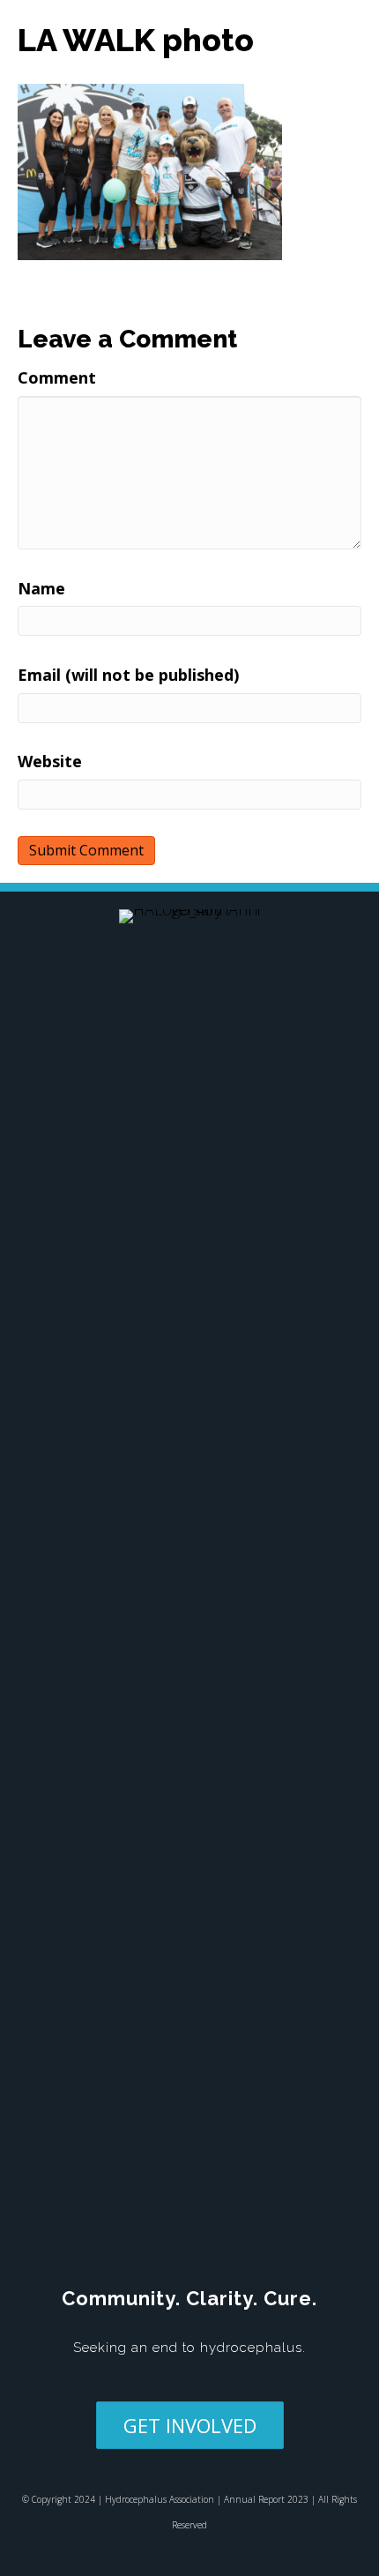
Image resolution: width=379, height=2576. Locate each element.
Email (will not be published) (128, 675)
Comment (57, 377)
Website (50, 761)
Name (41, 588)
